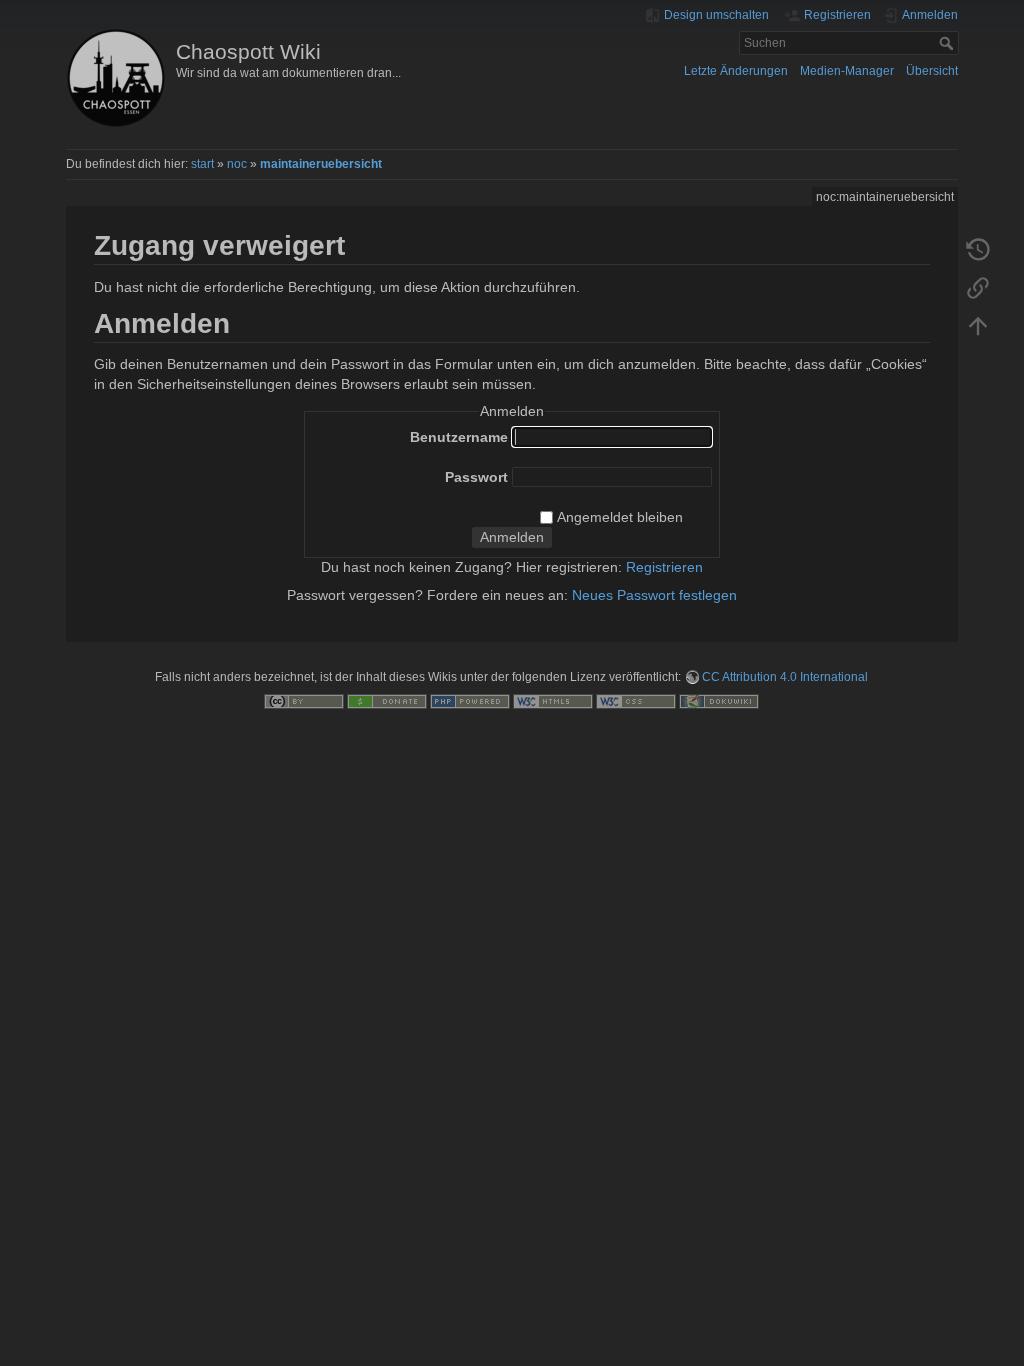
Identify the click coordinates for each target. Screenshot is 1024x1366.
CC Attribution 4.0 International (785, 677)
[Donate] (387, 700)
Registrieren (664, 567)
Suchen (948, 43)
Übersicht (932, 71)
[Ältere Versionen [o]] (978, 249)
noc (237, 164)
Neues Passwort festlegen (654, 595)
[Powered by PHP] (470, 700)
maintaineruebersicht (321, 164)
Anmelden (512, 537)
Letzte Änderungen (736, 71)
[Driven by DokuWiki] (719, 700)
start (202, 164)
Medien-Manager (847, 71)
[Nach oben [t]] (978, 325)
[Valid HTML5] (553, 700)
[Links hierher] (978, 287)
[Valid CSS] (636, 700)
